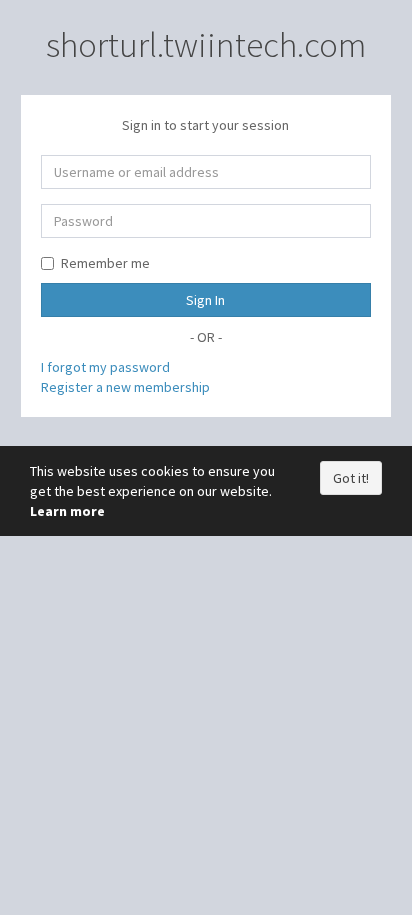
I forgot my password (105, 367)
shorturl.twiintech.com (206, 45)
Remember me (105, 263)
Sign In (205, 300)
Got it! (351, 478)
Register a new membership (125, 387)
